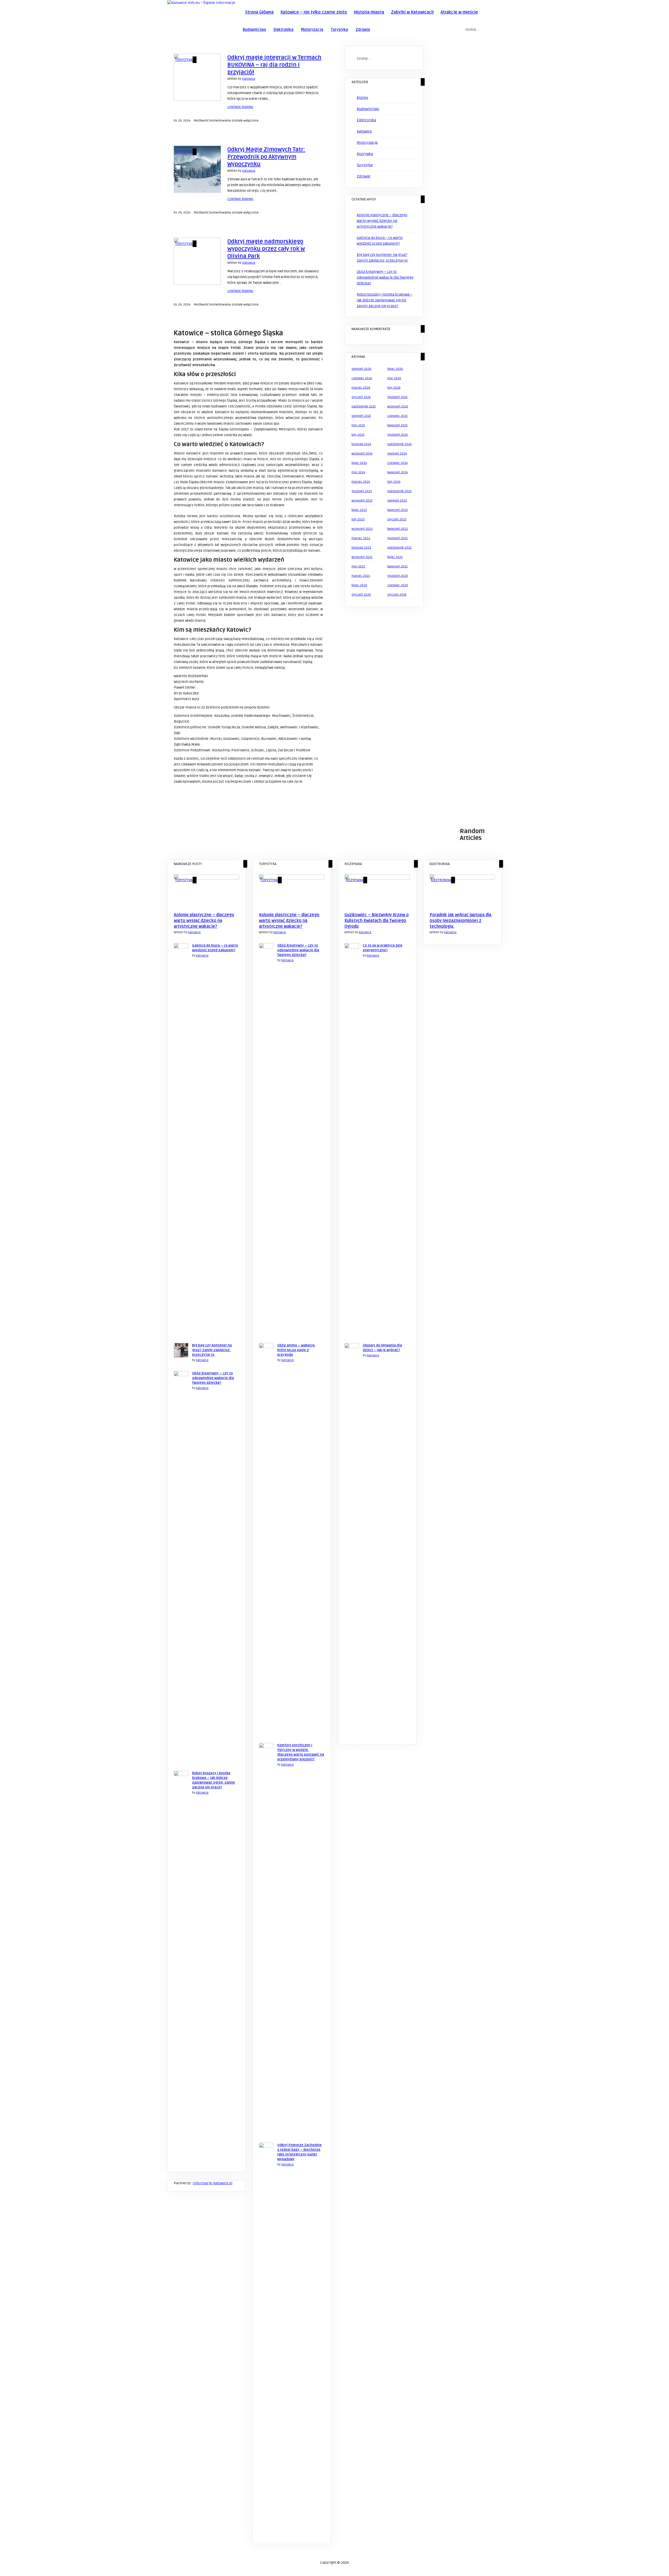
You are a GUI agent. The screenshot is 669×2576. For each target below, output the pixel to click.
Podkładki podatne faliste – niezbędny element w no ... (197, 848)
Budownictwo (254, 30)
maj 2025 (358, 425)
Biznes (362, 98)
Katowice (249, 79)
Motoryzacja (312, 30)
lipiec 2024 (359, 463)
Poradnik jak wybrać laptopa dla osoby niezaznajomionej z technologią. (460, 921)
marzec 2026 (361, 388)
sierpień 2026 (361, 369)
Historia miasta (369, 12)
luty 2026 (394, 388)
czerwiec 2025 (397, 416)
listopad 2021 (361, 548)
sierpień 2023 (397, 501)
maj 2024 (358, 472)
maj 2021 (358, 566)
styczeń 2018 (397, 595)
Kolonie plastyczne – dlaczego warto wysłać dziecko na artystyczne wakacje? (382, 221)
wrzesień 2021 (362, 557)
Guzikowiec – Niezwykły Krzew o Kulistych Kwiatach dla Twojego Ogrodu (377, 921)
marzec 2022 (361, 538)
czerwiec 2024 (397, 463)
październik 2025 (364, 407)
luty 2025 (358, 435)
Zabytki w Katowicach (412, 12)
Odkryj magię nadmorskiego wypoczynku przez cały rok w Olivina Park (266, 249)
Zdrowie (363, 30)
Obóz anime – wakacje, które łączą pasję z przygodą (296, 1350)
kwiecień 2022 (398, 529)
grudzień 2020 (398, 576)
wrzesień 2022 (362, 529)
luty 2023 (358, 519)
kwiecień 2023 (397, 510)
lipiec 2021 (395, 557)
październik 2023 (399, 491)
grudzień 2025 (397, 397)
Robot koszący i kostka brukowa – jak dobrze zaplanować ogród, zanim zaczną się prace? (385, 300)
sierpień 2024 (397, 454)
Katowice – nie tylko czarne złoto (314, 12)
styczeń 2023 (397, 519)
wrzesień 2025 (398, 407)
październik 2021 (399, 548)
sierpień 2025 (361, 416)
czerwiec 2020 (398, 585)
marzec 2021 (361, 576)
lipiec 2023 (359, 510)
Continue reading (240, 107)
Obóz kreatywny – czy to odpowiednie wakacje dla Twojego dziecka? (385, 277)
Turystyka (339, 30)
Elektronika (284, 30)
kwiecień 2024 (397, 472)
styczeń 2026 (361, 397)
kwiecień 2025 (397, 425)
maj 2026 (394, 378)
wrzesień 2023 (362, 501)
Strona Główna (259, 12)
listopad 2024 (361, 444)
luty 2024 (394, 482)
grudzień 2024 (397, 435)
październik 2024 (399, 444)
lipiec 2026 (395, 369)
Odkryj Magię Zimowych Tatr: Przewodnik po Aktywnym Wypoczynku (266, 157)
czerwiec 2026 (362, 378)
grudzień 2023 (362, 491)
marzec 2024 (361, 482)
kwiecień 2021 (397, 566)
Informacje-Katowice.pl (212, 2183)
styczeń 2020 (361, 595)
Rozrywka (365, 154)
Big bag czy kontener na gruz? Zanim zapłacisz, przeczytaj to (212, 1350)
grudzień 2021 (397, 538)
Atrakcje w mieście (459, 12)
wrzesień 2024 (362, 454)
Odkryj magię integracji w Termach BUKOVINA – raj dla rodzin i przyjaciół (274, 65)
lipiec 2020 (359, 585)
